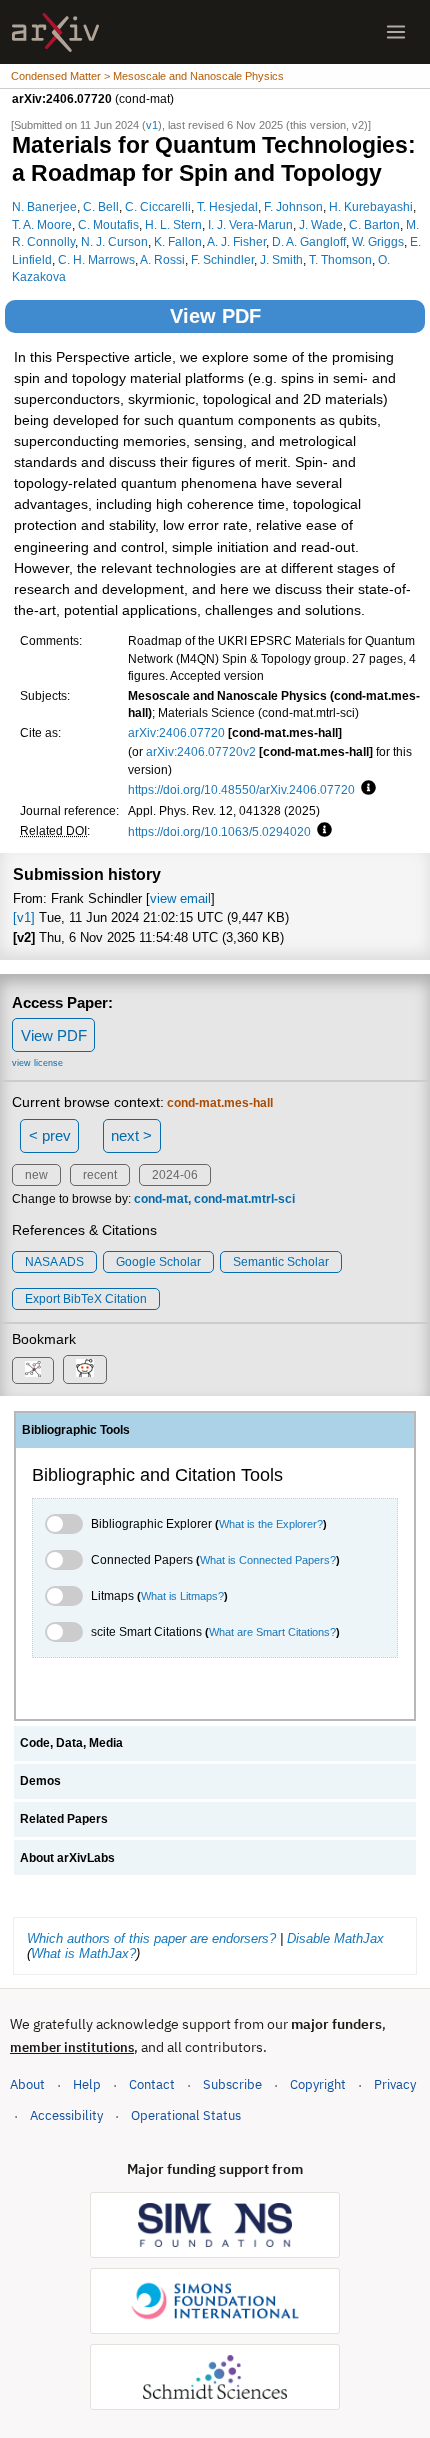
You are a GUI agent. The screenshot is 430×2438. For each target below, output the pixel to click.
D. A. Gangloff (309, 241)
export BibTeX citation (86, 1299)
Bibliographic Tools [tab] (76, 1430)
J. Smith (281, 259)
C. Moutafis (108, 224)
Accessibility (66, 2115)
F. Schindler (222, 259)
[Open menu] (396, 32)
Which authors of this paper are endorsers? (151, 1938)
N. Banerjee (44, 206)
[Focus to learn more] (365, 789)
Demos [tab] (40, 1781)
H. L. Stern (173, 224)
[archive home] (55, 32)
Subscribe (232, 2084)
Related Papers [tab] (64, 1819)
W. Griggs (378, 241)
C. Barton (374, 224)
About (27, 2084)
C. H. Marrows (96, 259)
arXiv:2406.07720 (176, 732)
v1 (152, 125)
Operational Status (186, 2115)
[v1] (24, 917)
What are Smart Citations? (272, 1632)
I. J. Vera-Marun (250, 224)
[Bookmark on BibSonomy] (33, 1370)
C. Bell (101, 206)
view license (37, 1063)
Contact (152, 2084)
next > (131, 1135)
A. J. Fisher (236, 241)
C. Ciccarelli (158, 206)
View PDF (215, 316)
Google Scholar (158, 1262)
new (36, 1175)
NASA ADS (54, 1262)
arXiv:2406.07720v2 (201, 751)
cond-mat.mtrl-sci (244, 1199)
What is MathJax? (83, 1953)
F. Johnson (293, 206)
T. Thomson (340, 259)
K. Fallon (178, 241)
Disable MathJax (335, 1938)
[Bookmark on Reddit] (85, 1369)
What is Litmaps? (182, 1596)
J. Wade (321, 224)
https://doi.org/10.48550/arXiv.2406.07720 (241, 789)
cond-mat (161, 1199)
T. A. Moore (42, 224)
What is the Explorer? (271, 1524)
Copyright (318, 2084)
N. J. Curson (114, 241)
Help (87, 2084)
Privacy (395, 2084)
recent (100, 1175)
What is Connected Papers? (268, 1560)
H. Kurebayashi (371, 206)
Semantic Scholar (281, 1262)
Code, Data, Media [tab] (71, 1743)
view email (180, 898)
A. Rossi (162, 259)
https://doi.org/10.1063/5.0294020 (219, 831)
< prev (50, 1135)
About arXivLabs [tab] (67, 1858)
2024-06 (175, 1175)
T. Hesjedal (227, 206)
